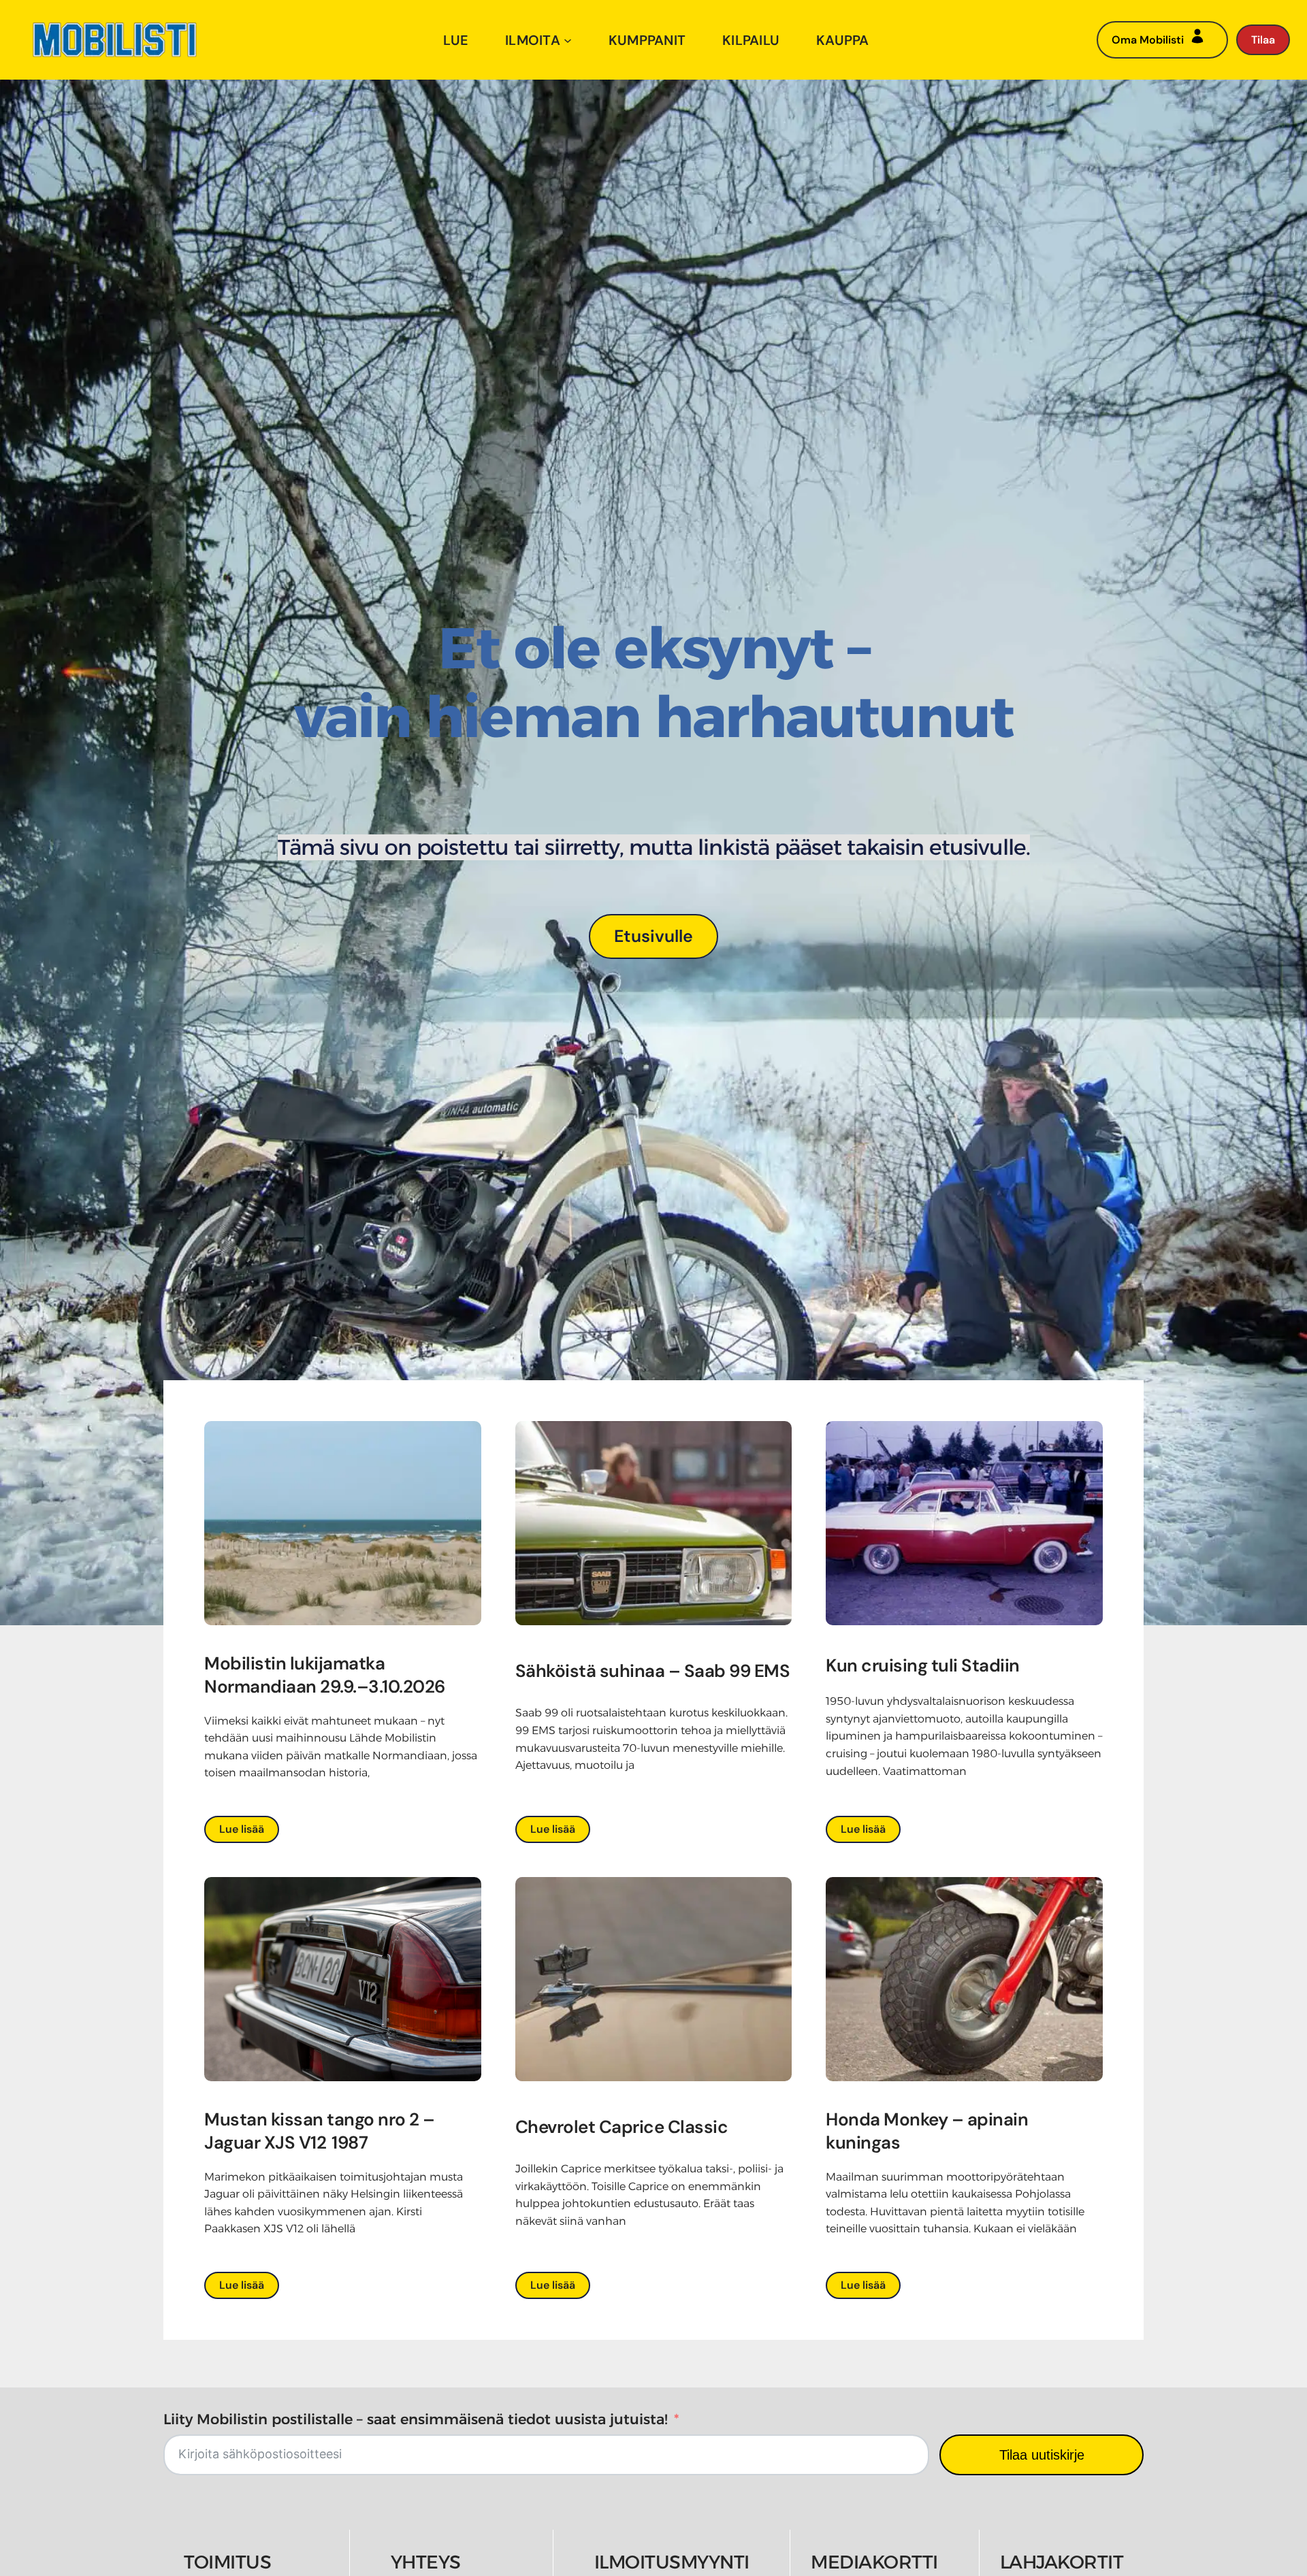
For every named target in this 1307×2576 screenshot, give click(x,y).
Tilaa (1263, 40)
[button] (654, 936)
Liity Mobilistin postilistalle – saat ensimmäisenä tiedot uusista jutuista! (416, 2419)
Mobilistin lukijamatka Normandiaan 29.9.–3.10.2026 (326, 1675)
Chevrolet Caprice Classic (622, 2127)
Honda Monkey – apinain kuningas (927, 2131)
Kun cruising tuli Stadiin (923, 1665)
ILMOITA (533, 40)
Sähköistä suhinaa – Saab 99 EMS (653, 1671)
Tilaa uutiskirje (1042, 2455)
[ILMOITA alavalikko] (568, 40)
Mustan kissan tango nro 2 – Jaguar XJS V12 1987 (320, 2131)
